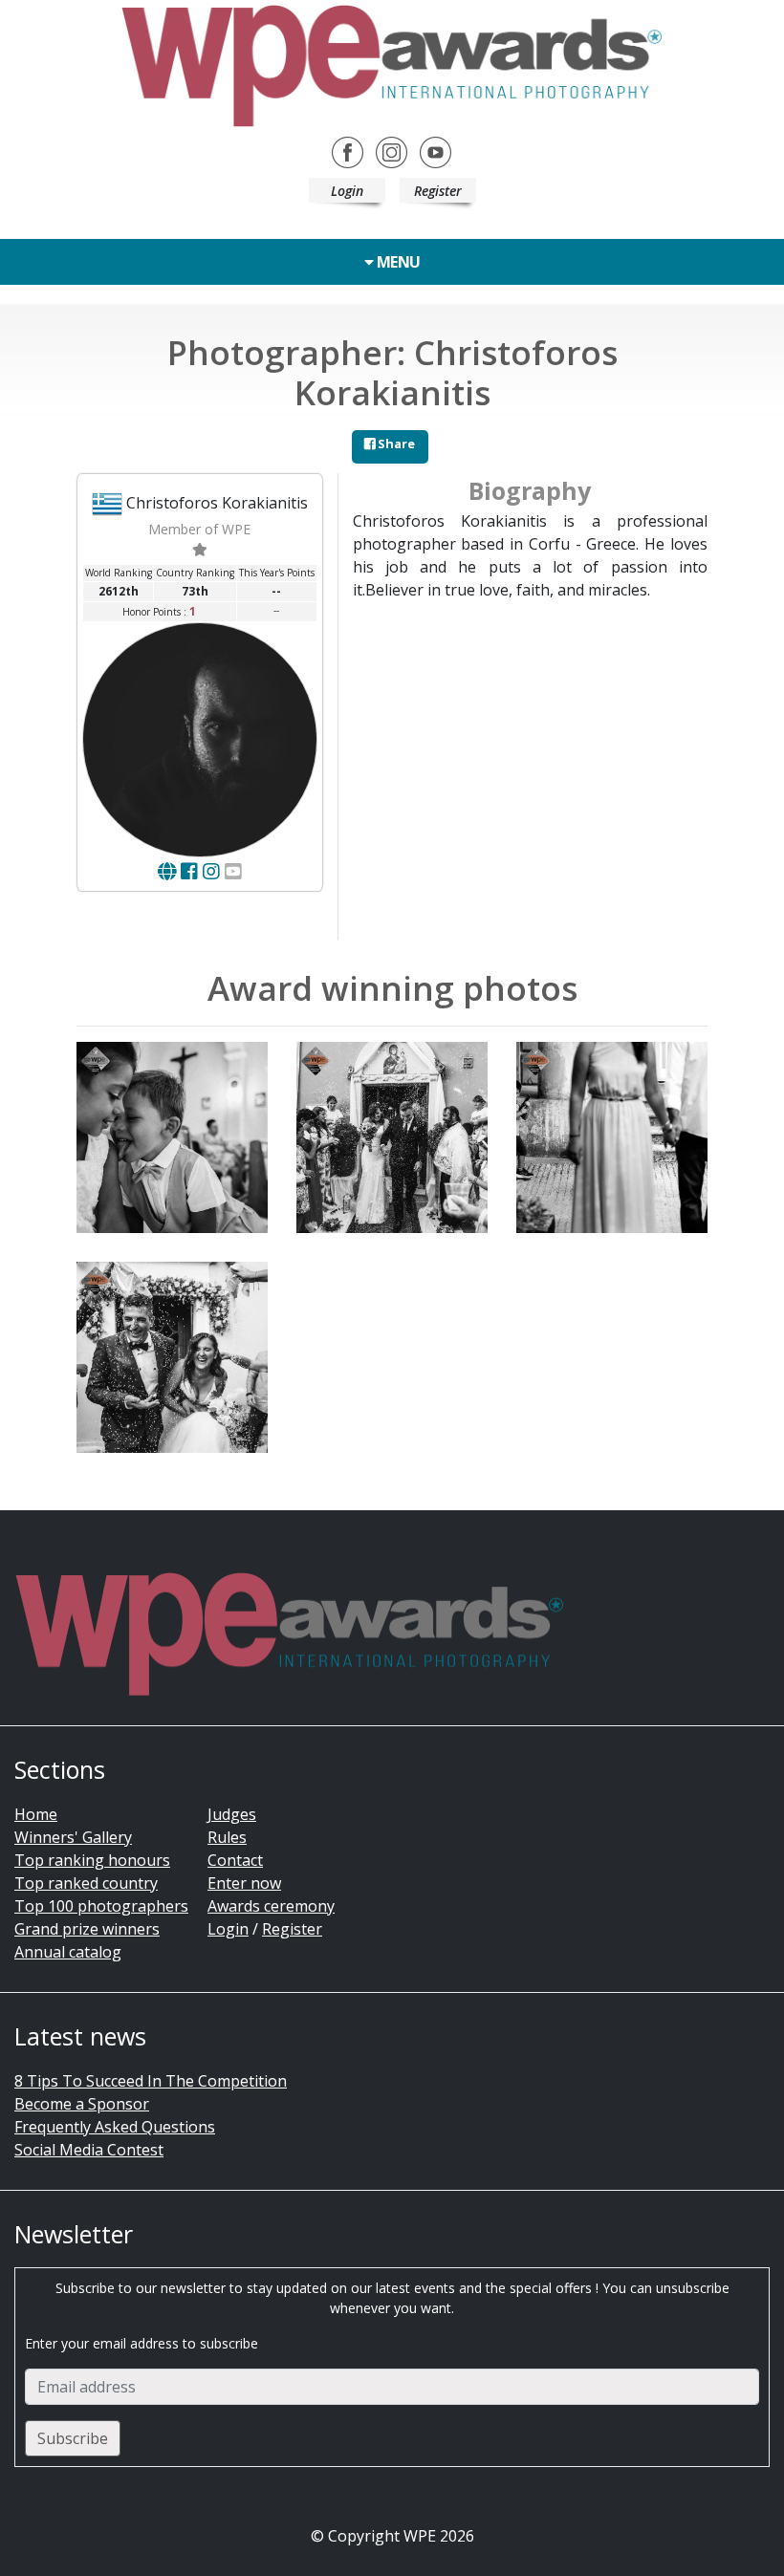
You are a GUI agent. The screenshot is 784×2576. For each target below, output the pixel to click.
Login (347, 191)
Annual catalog (68, 1952)
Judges (232, 1814)
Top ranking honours (92, 1860)
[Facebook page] (189, 871)
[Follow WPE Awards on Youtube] (436, 151)
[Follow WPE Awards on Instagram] (392, 151)
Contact (235, 1860)
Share (395, 444)
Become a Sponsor (82, 2104)
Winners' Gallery (73, 1837)
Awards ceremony (271, 1906)
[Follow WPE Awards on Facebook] (348, 151)
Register (438, 191)
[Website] (167, 871)
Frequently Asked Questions (115, 2127)
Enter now (244, 1883)
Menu (397, 262)
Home (36, 1814)
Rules (227, 1837)
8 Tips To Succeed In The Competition (151, 2081)
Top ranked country (86, 1883)
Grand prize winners (87, 1929)
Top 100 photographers (101, 1906)
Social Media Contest (89, 2150)
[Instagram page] (211, 871)
